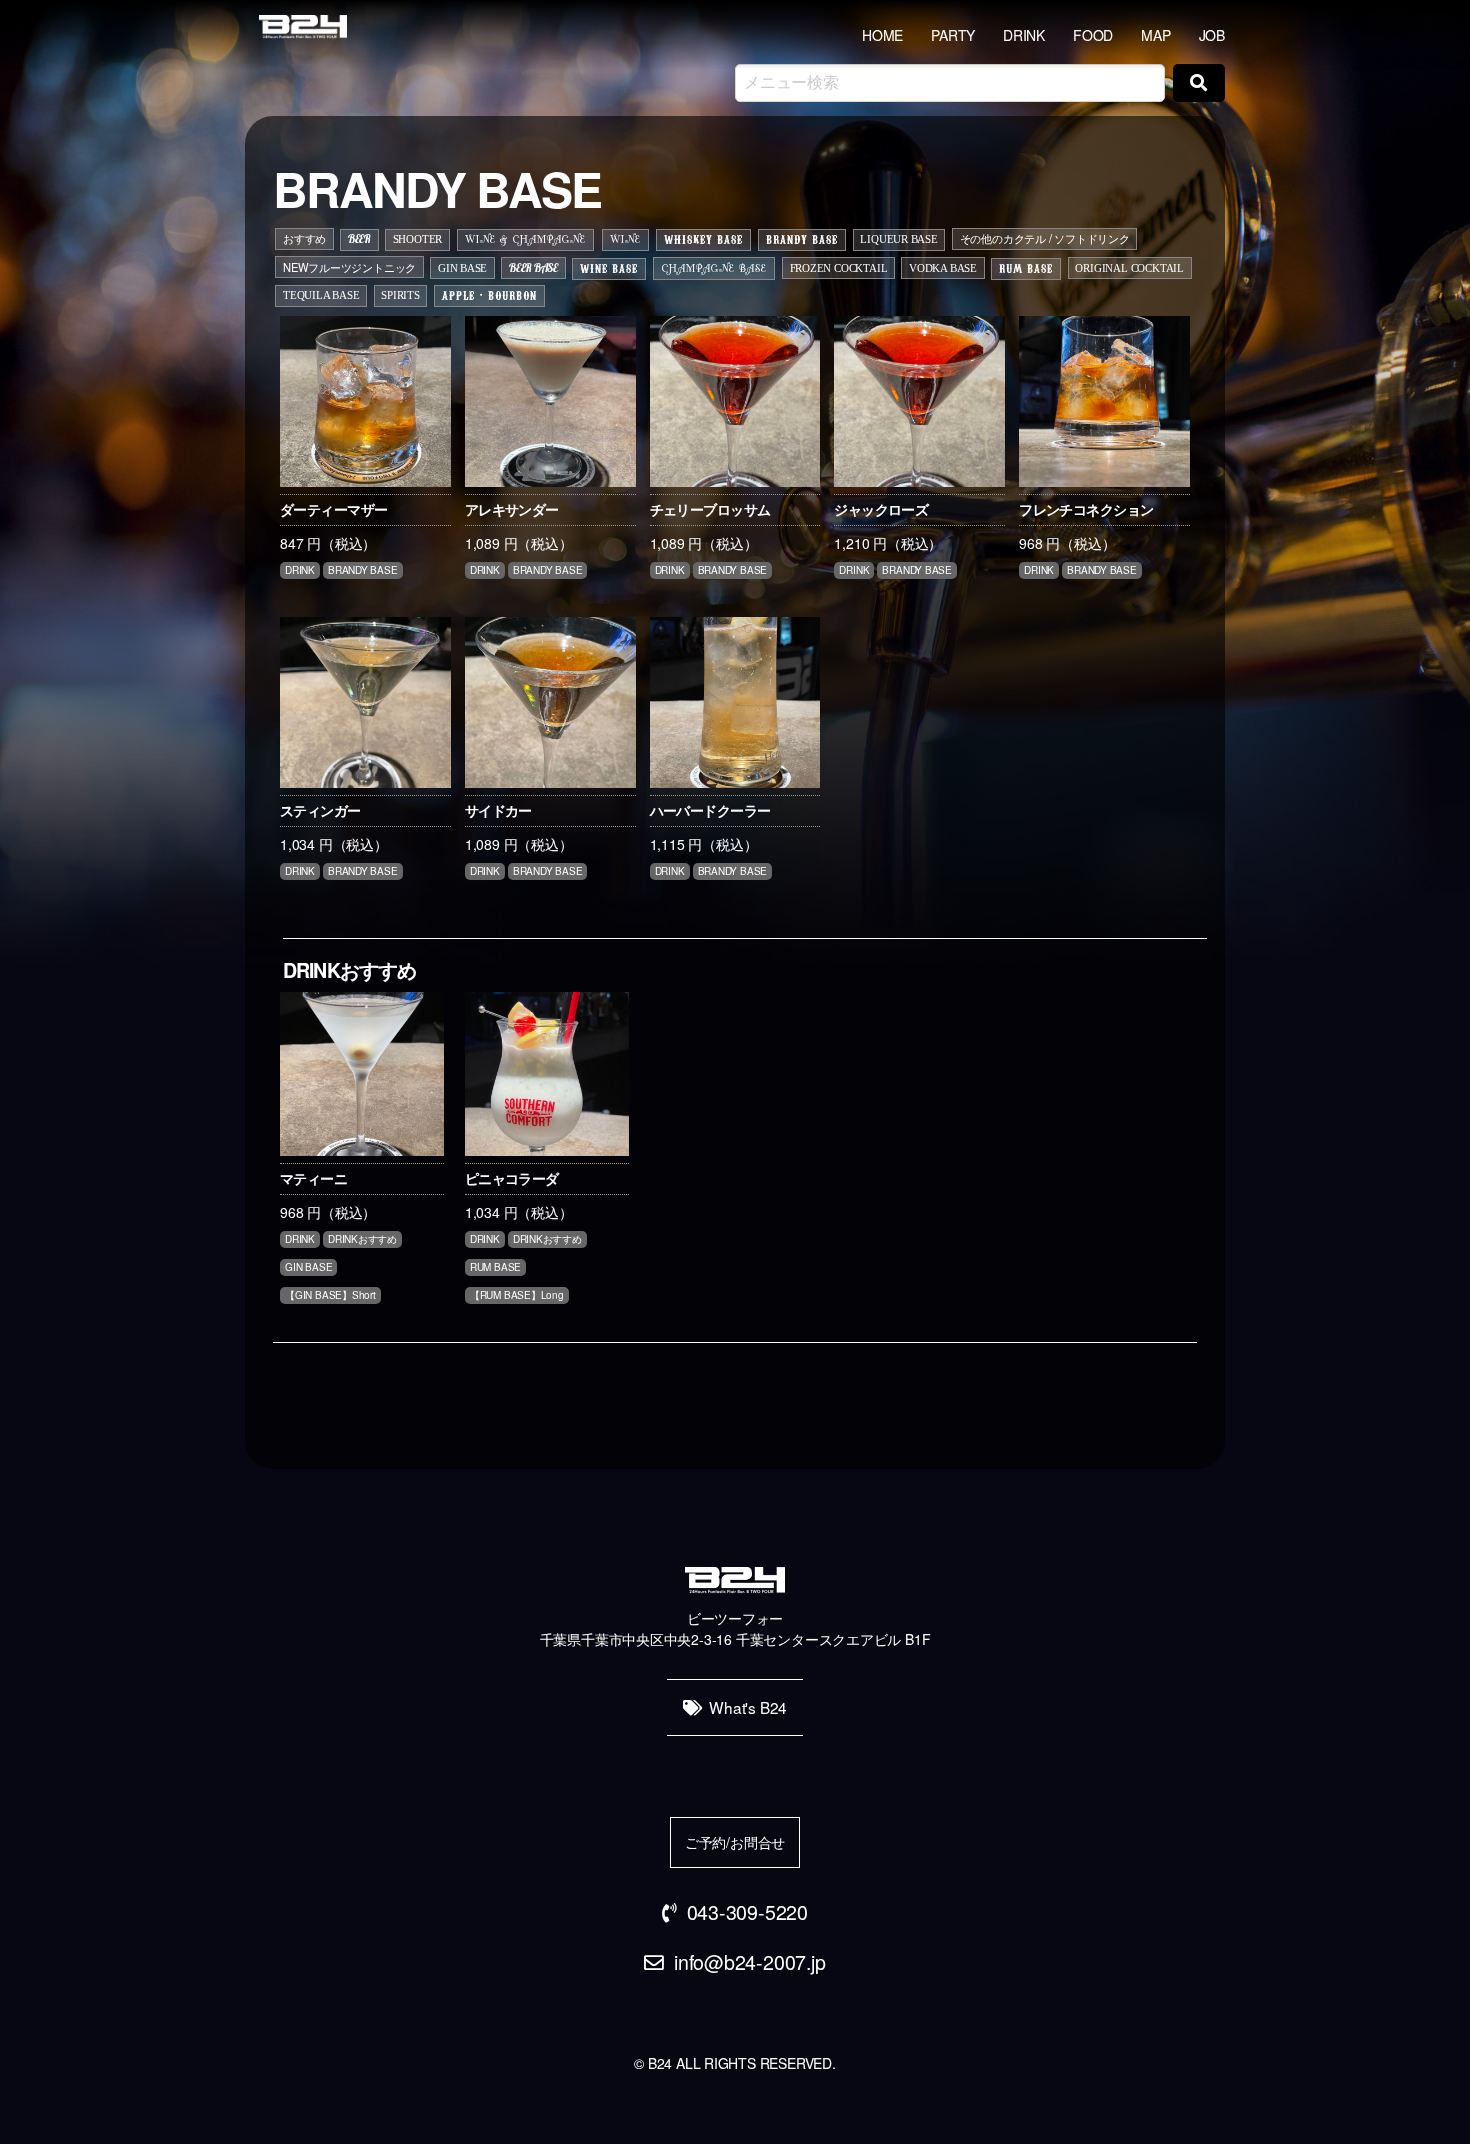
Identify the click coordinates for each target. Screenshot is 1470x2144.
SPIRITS (400, 295)
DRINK (1024, 35)
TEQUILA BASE (321, 295)
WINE (625, 240)
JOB (1212, 35)
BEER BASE (533, 268)
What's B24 (748, 1707)
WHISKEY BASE (703, 239)
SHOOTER (418, 239)
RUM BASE (1026, 268)
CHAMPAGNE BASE (714, 269)
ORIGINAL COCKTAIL (1129, 268)
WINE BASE (609, 268)
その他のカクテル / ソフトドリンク (1045, 238)
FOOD (1093, 35)
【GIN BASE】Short (330, 1295)
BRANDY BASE (802, 239)
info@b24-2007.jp (750, 1961)
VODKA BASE (943, 268)
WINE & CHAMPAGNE (525, 240)
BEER (359, 239)
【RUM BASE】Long (517, 1295)
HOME (882, 35)
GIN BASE (462, 268)
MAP (1155, 35)
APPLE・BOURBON (489, 295)
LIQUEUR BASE (898, 239)
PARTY (953, 35)
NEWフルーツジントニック (349, 267)
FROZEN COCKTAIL (839, 268)
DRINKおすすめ (362, 1239)
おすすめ (304, 238)
